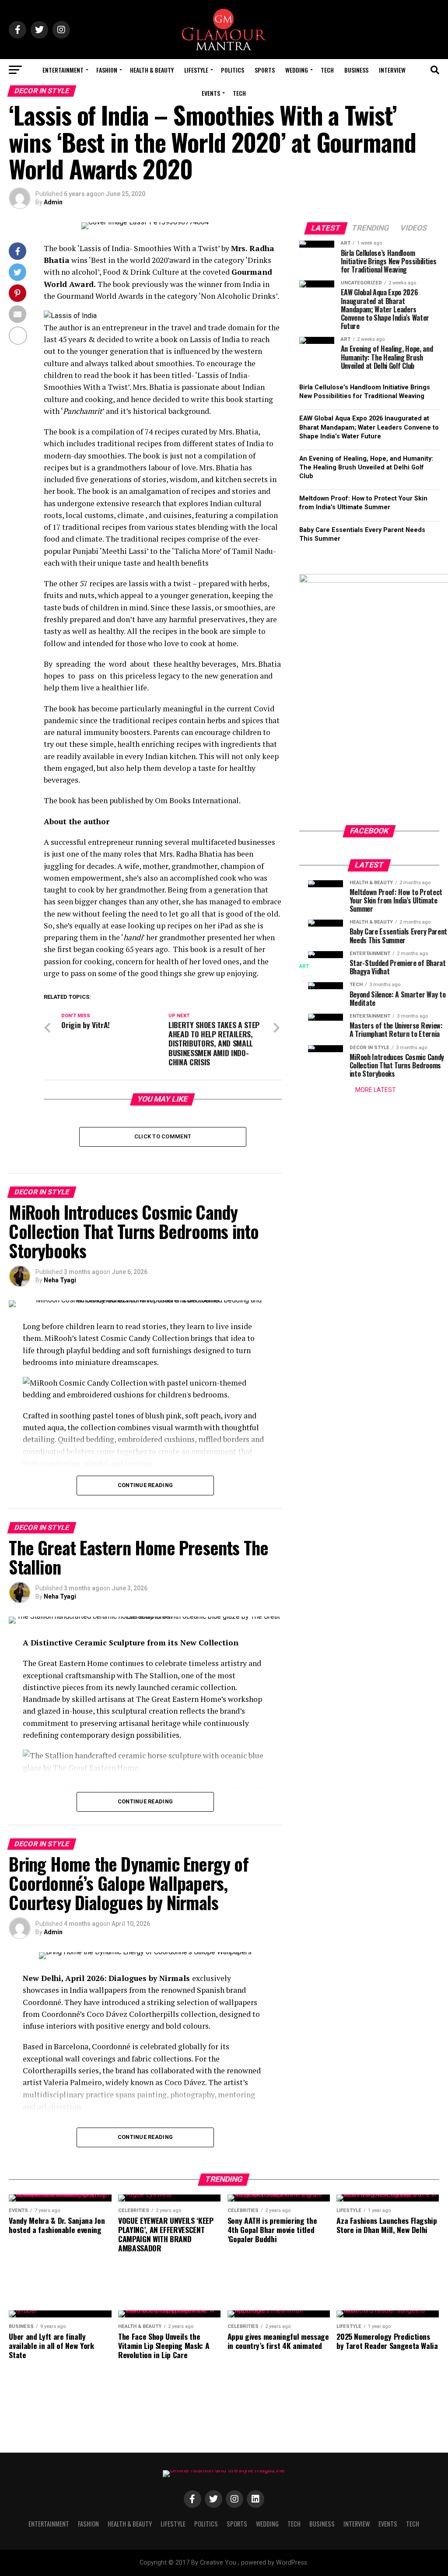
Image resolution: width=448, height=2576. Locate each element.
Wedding (297, 70)
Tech (327, 70)
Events (211, 93)
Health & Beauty (152, 70)
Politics (233, 70)
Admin (53, 202)
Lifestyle (196, 70)
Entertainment (63, 70)
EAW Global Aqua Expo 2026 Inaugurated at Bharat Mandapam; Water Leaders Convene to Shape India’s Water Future (369, 427)
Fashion (107, 70)
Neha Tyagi (60, 1280)
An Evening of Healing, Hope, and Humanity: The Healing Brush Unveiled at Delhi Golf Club (366, 467)
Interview (392, 70)
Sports (265, 70)
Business (356, 70)
